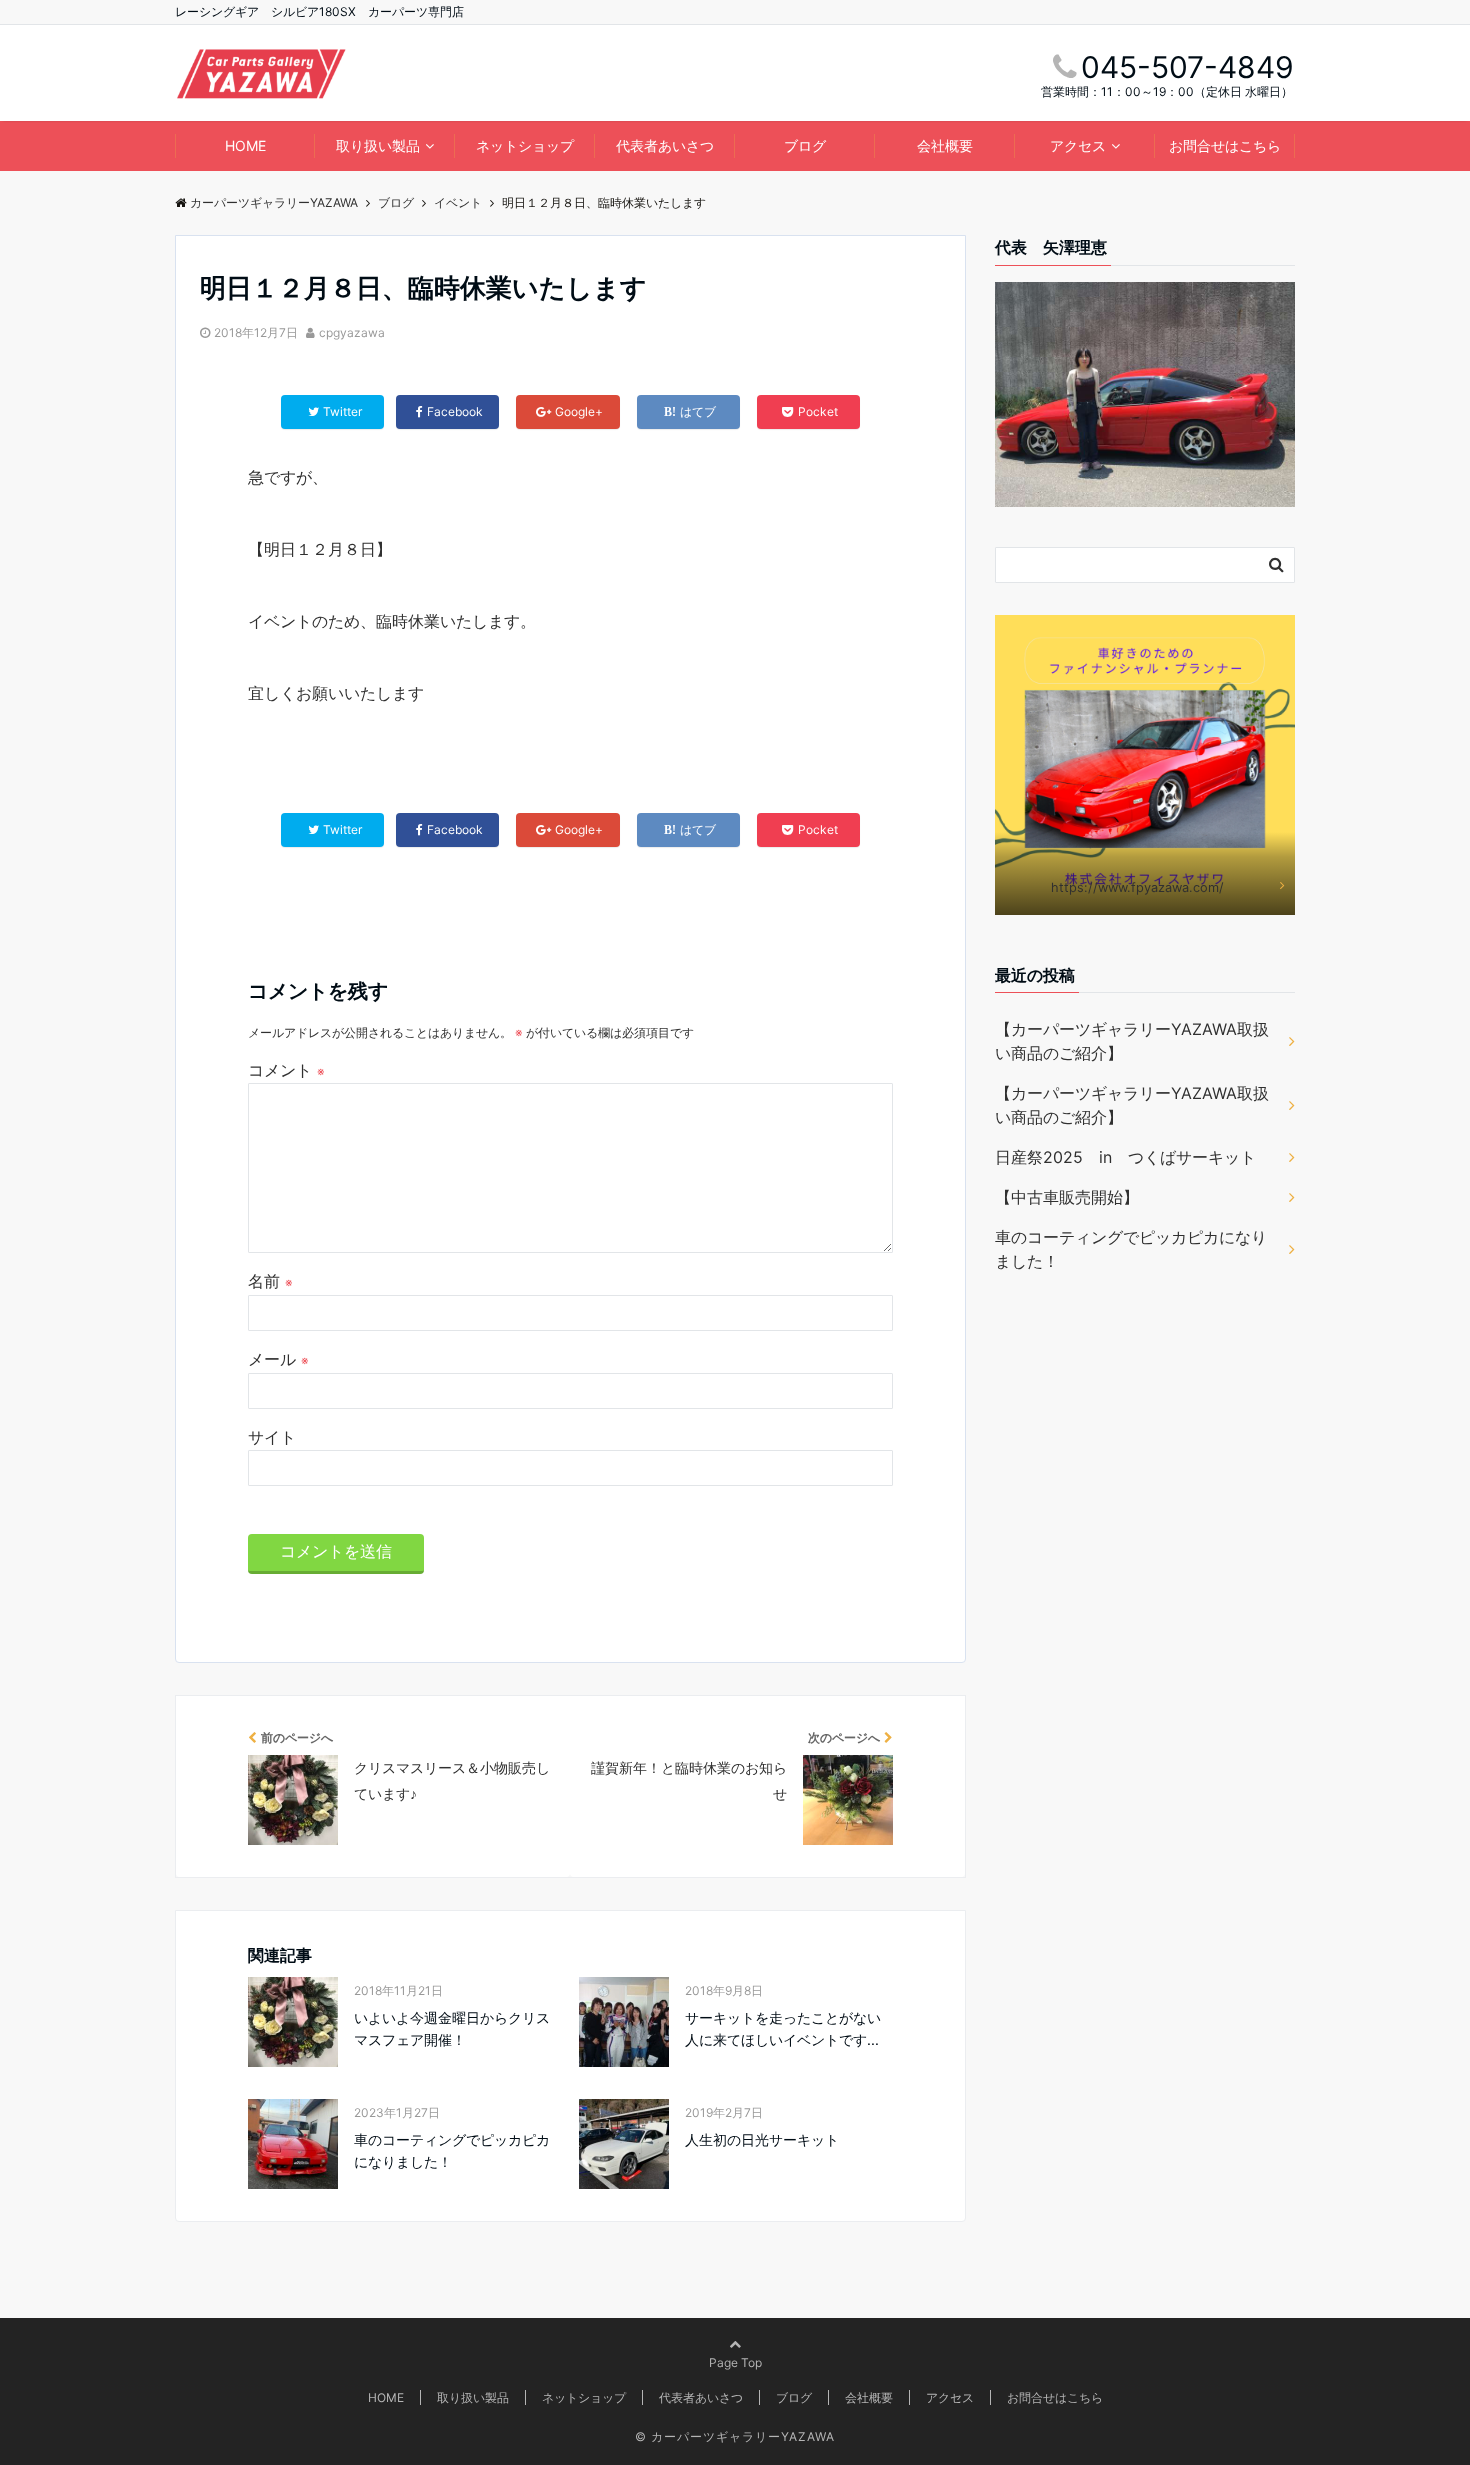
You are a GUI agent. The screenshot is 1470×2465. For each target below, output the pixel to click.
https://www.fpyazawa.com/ (1137, 887)
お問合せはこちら (1225, 145)
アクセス (1078, 145)
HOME (245, 145)
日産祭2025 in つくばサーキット (1125, 1157)
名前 (270, 1281)
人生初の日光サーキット (762, 2139)
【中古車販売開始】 (1067, 1197)
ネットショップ (525, 145)
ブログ (805, 145)
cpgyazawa (352, 332)
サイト (272, 1437)
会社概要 (945, 145)
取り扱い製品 (378, 145)
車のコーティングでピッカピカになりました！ (452, 2150)
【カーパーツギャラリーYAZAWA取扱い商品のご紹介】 (1132, 1041)
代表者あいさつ (665, 145)
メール (278, 1359)
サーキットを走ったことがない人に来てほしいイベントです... (783, 2028)
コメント (286, 1070)
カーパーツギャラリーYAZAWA (743, 2436)
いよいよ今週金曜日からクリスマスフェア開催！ (452, 2028)
